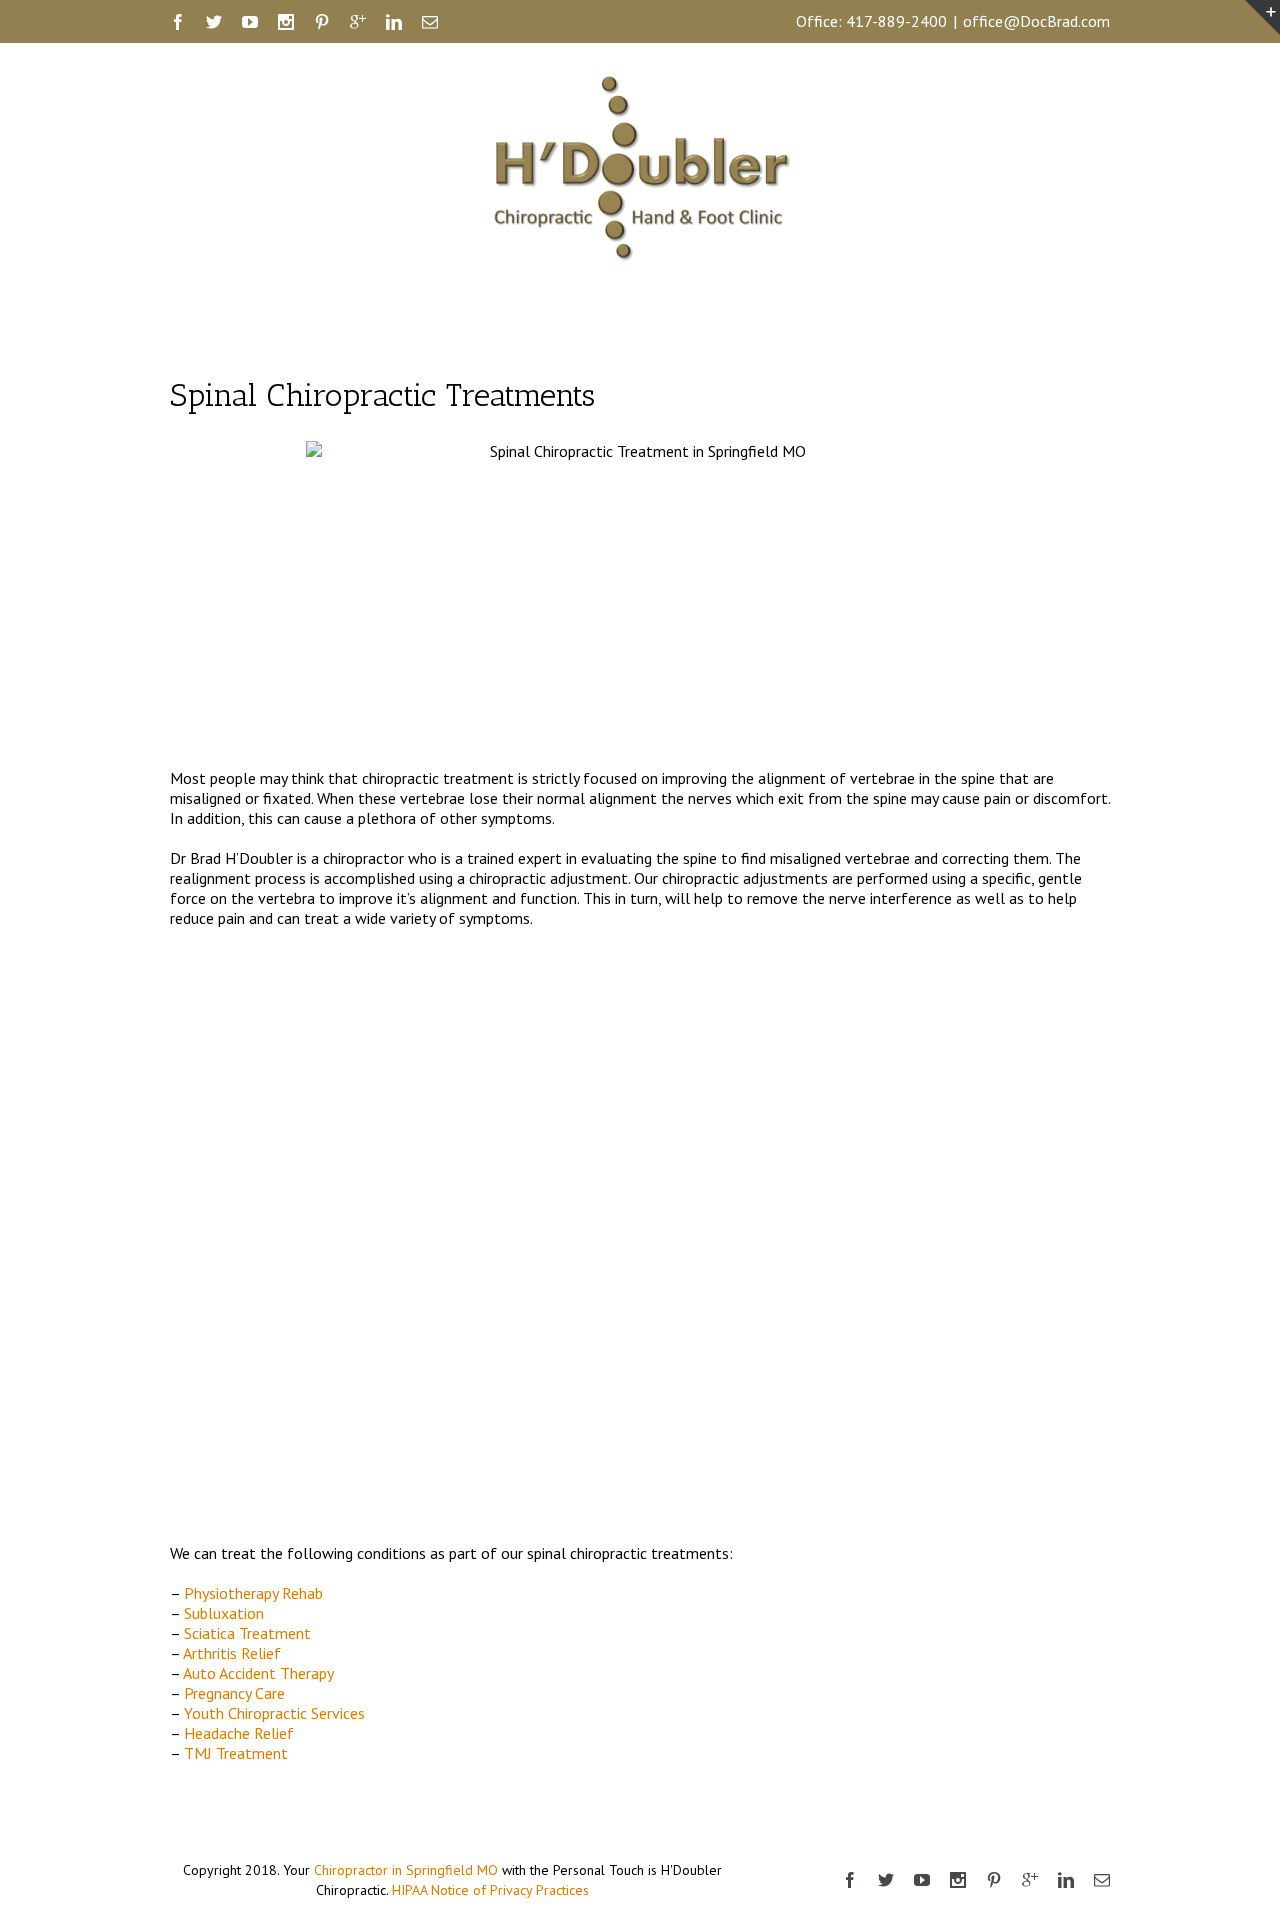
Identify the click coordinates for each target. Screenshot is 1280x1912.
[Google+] (358, 22)
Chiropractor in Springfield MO (406, 1870)
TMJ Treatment (236, 1753)
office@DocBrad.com (1036, 21)
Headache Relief (239, 1733)
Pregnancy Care (234, 1693)
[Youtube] (250, 22)
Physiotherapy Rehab (253, 1593)
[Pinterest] (322, 22)
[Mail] (430, 22)
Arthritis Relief (232, 1653)
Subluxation (224, 1613)
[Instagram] (286, 22)
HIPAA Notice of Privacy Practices (490, 1890)
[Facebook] (178, 22)
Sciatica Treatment (249, 1633)
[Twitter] (214, 22)
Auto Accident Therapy (258, 1673)
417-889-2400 (896, 21)
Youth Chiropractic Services (274, 1713)
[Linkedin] (394, 22)
